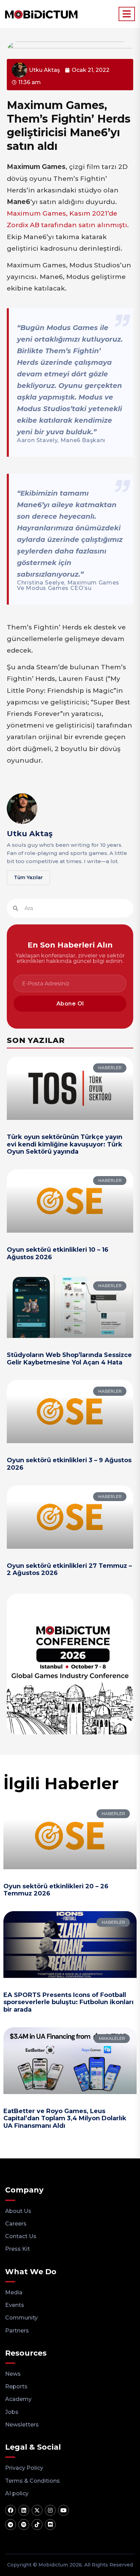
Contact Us (21, 2236)
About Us (18, 2211)
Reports (16, 2386)
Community (21, 2318)
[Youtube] (64, 2510)
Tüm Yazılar (28, 877)
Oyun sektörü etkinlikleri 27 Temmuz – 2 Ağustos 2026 (69, 1570)
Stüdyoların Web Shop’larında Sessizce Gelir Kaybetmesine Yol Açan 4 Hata (69, 1359)
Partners (17, 2331)
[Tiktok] (37, 2525)
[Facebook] (11, 2510)
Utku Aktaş (30, 834)
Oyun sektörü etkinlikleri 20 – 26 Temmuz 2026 (56, 1890)
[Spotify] (24, 2525)
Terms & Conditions (32, 2481)
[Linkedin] (24, 2510)
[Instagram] (50, 2510)
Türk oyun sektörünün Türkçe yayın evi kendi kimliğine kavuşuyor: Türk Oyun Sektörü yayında (65, 1144)
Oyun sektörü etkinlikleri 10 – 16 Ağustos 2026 (58, 1253)
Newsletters (22, 2425)
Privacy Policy (24, 2468)
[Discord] (50, 2525)
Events (15, 2305)
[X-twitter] (37, 2510)
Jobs (12, 2412)
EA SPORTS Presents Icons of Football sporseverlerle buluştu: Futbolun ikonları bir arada (68, 2002)
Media (14, 2292)
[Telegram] (11, 2525)
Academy (18, 2399)
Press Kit (17, 2249)
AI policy (17, 2493)
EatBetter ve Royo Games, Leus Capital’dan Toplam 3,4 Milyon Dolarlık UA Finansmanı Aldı (65, 2118)
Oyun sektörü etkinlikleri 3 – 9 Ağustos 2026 (69, 1464)
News (13, 2374)
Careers (16, 2224)
